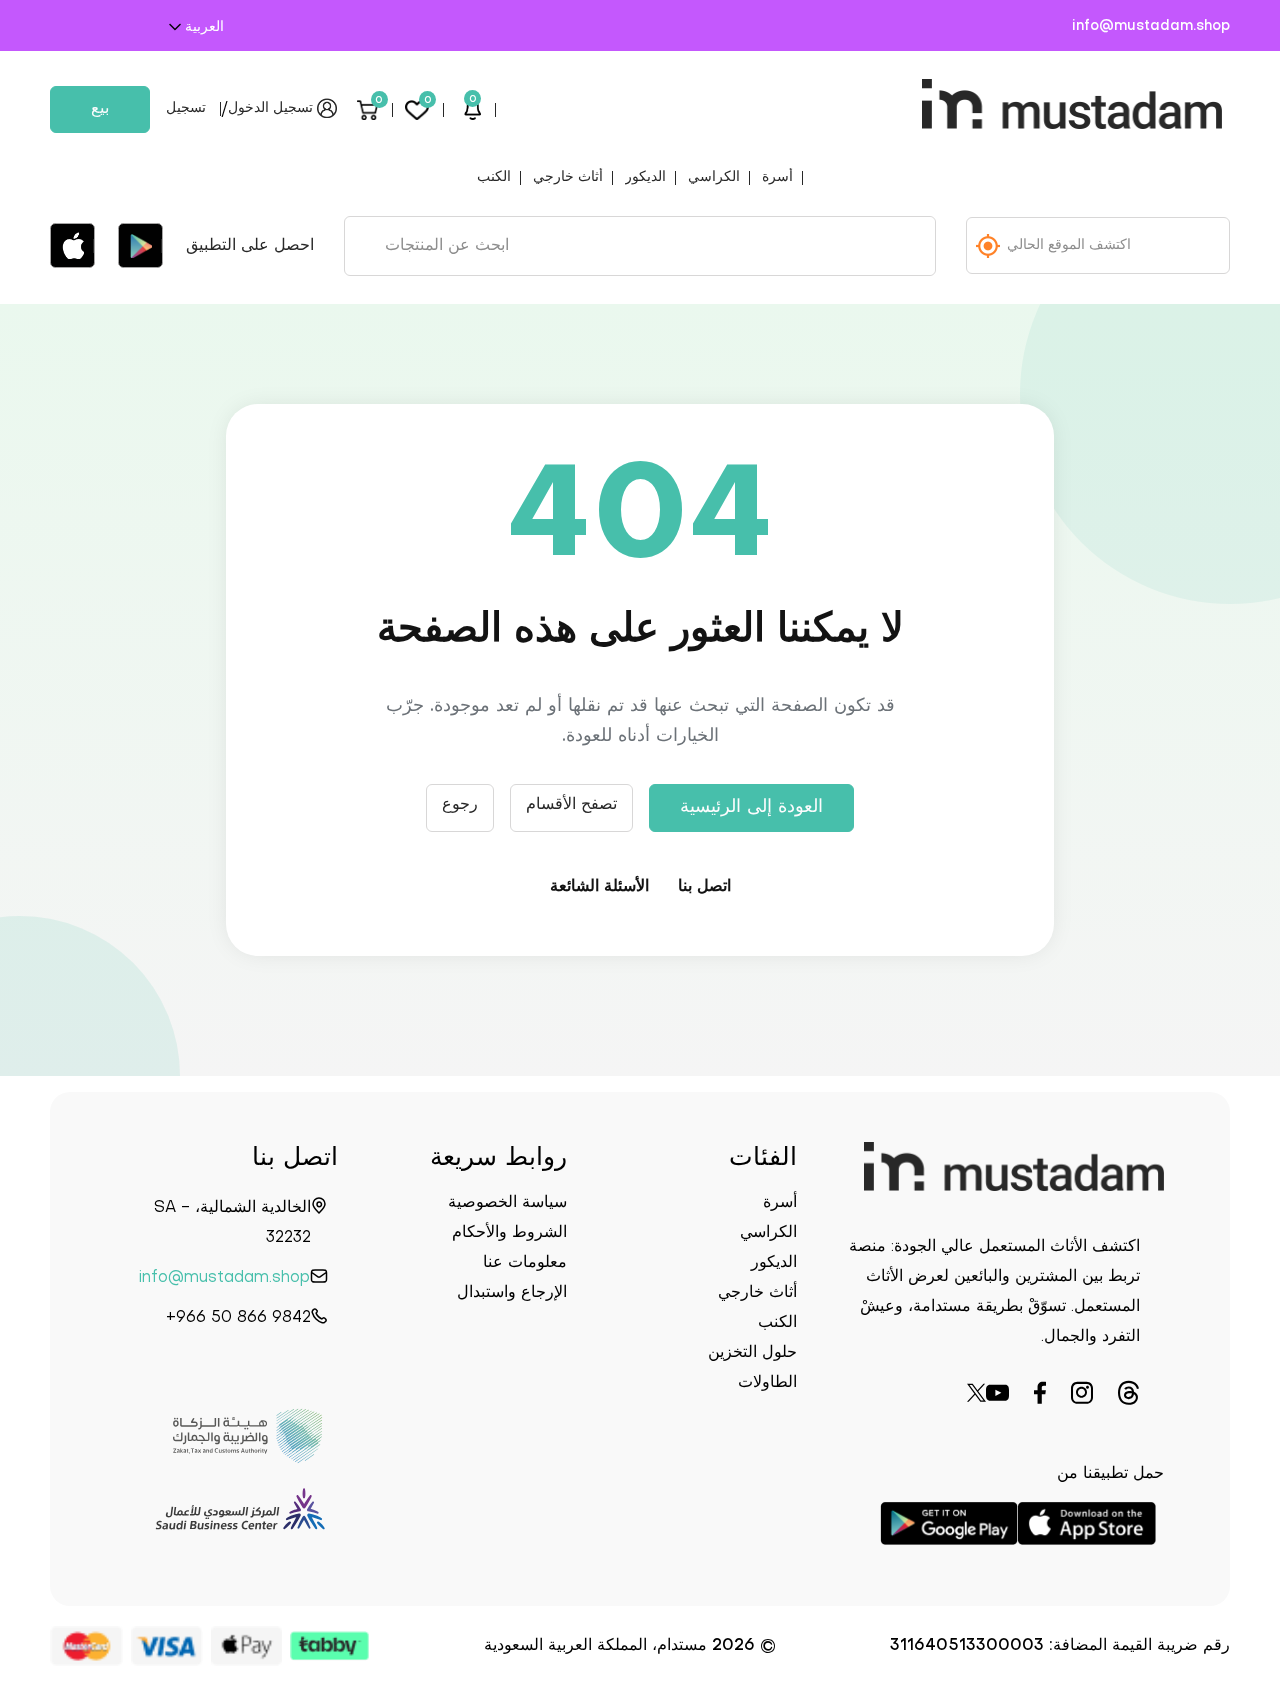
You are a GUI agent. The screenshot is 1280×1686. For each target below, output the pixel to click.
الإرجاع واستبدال (512, 1293)
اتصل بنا (704, 887)
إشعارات (473, 102)
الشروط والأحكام (509, 1233)
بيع (100, 109)
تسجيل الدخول (270, 108)
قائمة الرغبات (428, 102)
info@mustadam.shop (1151, 26)
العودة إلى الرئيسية (751, 807)
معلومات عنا (525, 1263)
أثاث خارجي (568, 177)
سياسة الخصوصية (507, 1203)
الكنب (494, 177)
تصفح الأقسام (571, 805)
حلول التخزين (752, 1353)
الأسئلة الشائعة (599, 887)
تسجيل (186, 108)
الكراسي (714, 177)
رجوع (460, 805)
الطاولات (767, 1383)
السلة (379, 102)
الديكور (645, 177)
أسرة (777, 177)
